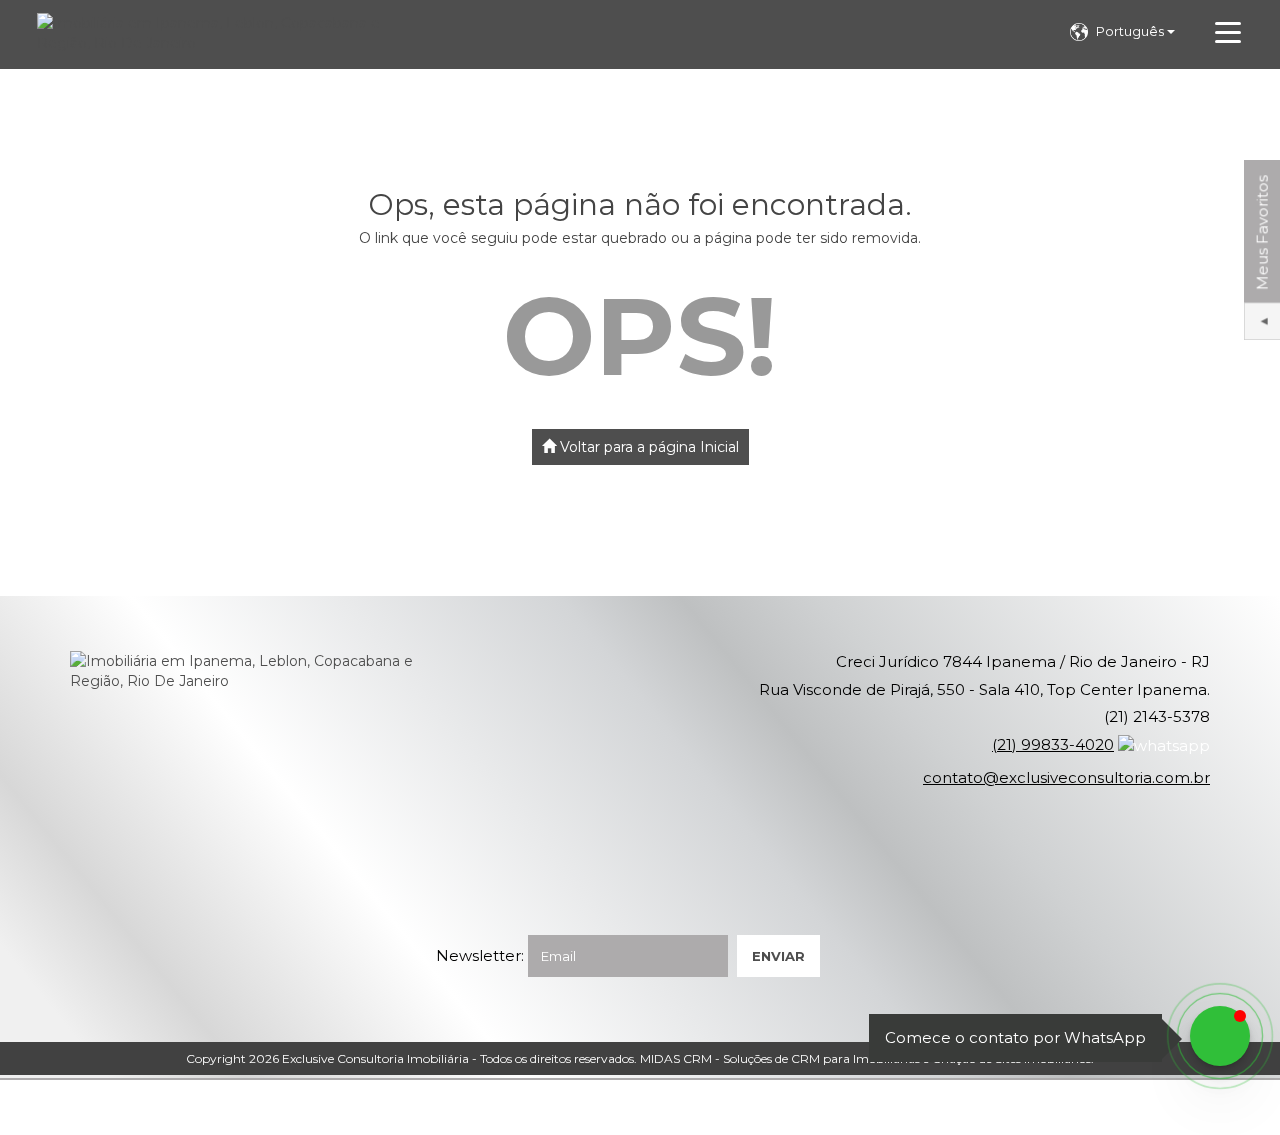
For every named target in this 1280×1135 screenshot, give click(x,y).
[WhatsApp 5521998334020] (1220, 1036)
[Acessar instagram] (56, 1108)
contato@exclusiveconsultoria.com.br (1066, 777)
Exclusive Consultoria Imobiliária (375, 1058)
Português (1131, 31)
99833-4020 (1053, 744)
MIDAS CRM (676, 1058)
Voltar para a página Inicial (647, 447)
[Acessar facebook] (22, 1108)
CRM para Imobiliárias (855, 1058)
